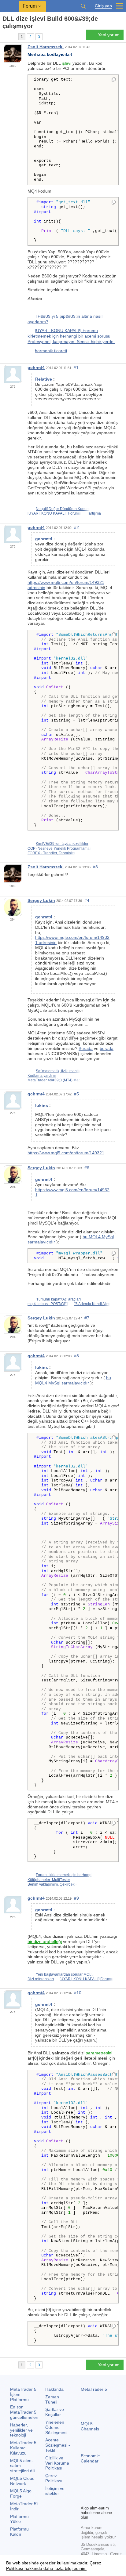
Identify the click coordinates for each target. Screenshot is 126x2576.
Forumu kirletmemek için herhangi (64, 1875)
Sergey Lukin (41, 900)
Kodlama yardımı (42, 1076)
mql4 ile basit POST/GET (48, 1304)
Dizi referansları (41, 1979)
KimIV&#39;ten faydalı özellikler (62, 844)
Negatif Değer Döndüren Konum (63, 509)
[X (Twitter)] (104, 2490)
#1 (76, 367)
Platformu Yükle (19, 2519)
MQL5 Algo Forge (21, 2493)
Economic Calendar (90, 2458)
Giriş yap (103, 6)
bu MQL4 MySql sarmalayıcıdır (73, 1380)
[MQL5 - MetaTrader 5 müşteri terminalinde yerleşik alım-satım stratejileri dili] (9, 6)
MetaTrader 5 (94, 2389)
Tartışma (94, 513)
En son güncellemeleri (24, 2412)
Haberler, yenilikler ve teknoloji (21, 2430)
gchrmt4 (36, 367)
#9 (76, 1898)
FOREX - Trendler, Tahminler (51, 853)
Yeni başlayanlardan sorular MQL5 (65, 1974)
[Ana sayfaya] (4, 37)
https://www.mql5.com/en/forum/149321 (66, 1153)
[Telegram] (94, 2490)
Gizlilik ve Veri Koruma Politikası (57, 2463)
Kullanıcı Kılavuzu (23, 2448)
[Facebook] (84, 2490)
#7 (87, 1318)
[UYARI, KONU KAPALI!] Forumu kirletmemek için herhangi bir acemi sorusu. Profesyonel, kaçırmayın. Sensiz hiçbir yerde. (71, 336)
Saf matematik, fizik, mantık (58, 1071)
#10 (78, 1993)
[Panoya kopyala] (114, 80)
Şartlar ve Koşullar (55, 2412)
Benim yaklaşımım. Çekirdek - (52, 1884)
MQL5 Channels (90, 2426)
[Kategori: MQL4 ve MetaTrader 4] (12, 37)
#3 (95, 867)
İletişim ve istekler (55, 2491)
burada (107, 1048)
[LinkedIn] (94, 2500)
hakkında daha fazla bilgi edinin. (55, 2568)
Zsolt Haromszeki (46, 47)
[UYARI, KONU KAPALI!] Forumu (54, 513)
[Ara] (83, 6)
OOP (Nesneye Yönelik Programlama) (59, 848)
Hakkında (54, 2389)
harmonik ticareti (51, 350)
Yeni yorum (109, 35)
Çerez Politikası (54, 2478)
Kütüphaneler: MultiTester (49, 1880)
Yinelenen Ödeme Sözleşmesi (56, 2427)
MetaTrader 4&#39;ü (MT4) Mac (54, 1080)
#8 (76, 1356)
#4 (87, 900)
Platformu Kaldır (19, 2532)
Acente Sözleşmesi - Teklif (58, 2445)
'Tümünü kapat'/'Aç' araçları (58, 1299)
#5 (76, 1094)
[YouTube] (84, 2500)
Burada (86, 1048)
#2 (76, 527)
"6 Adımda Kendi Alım (92, 1304)
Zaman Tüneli (52, 2399)
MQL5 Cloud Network (22, 2481)
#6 (87, 1168)
